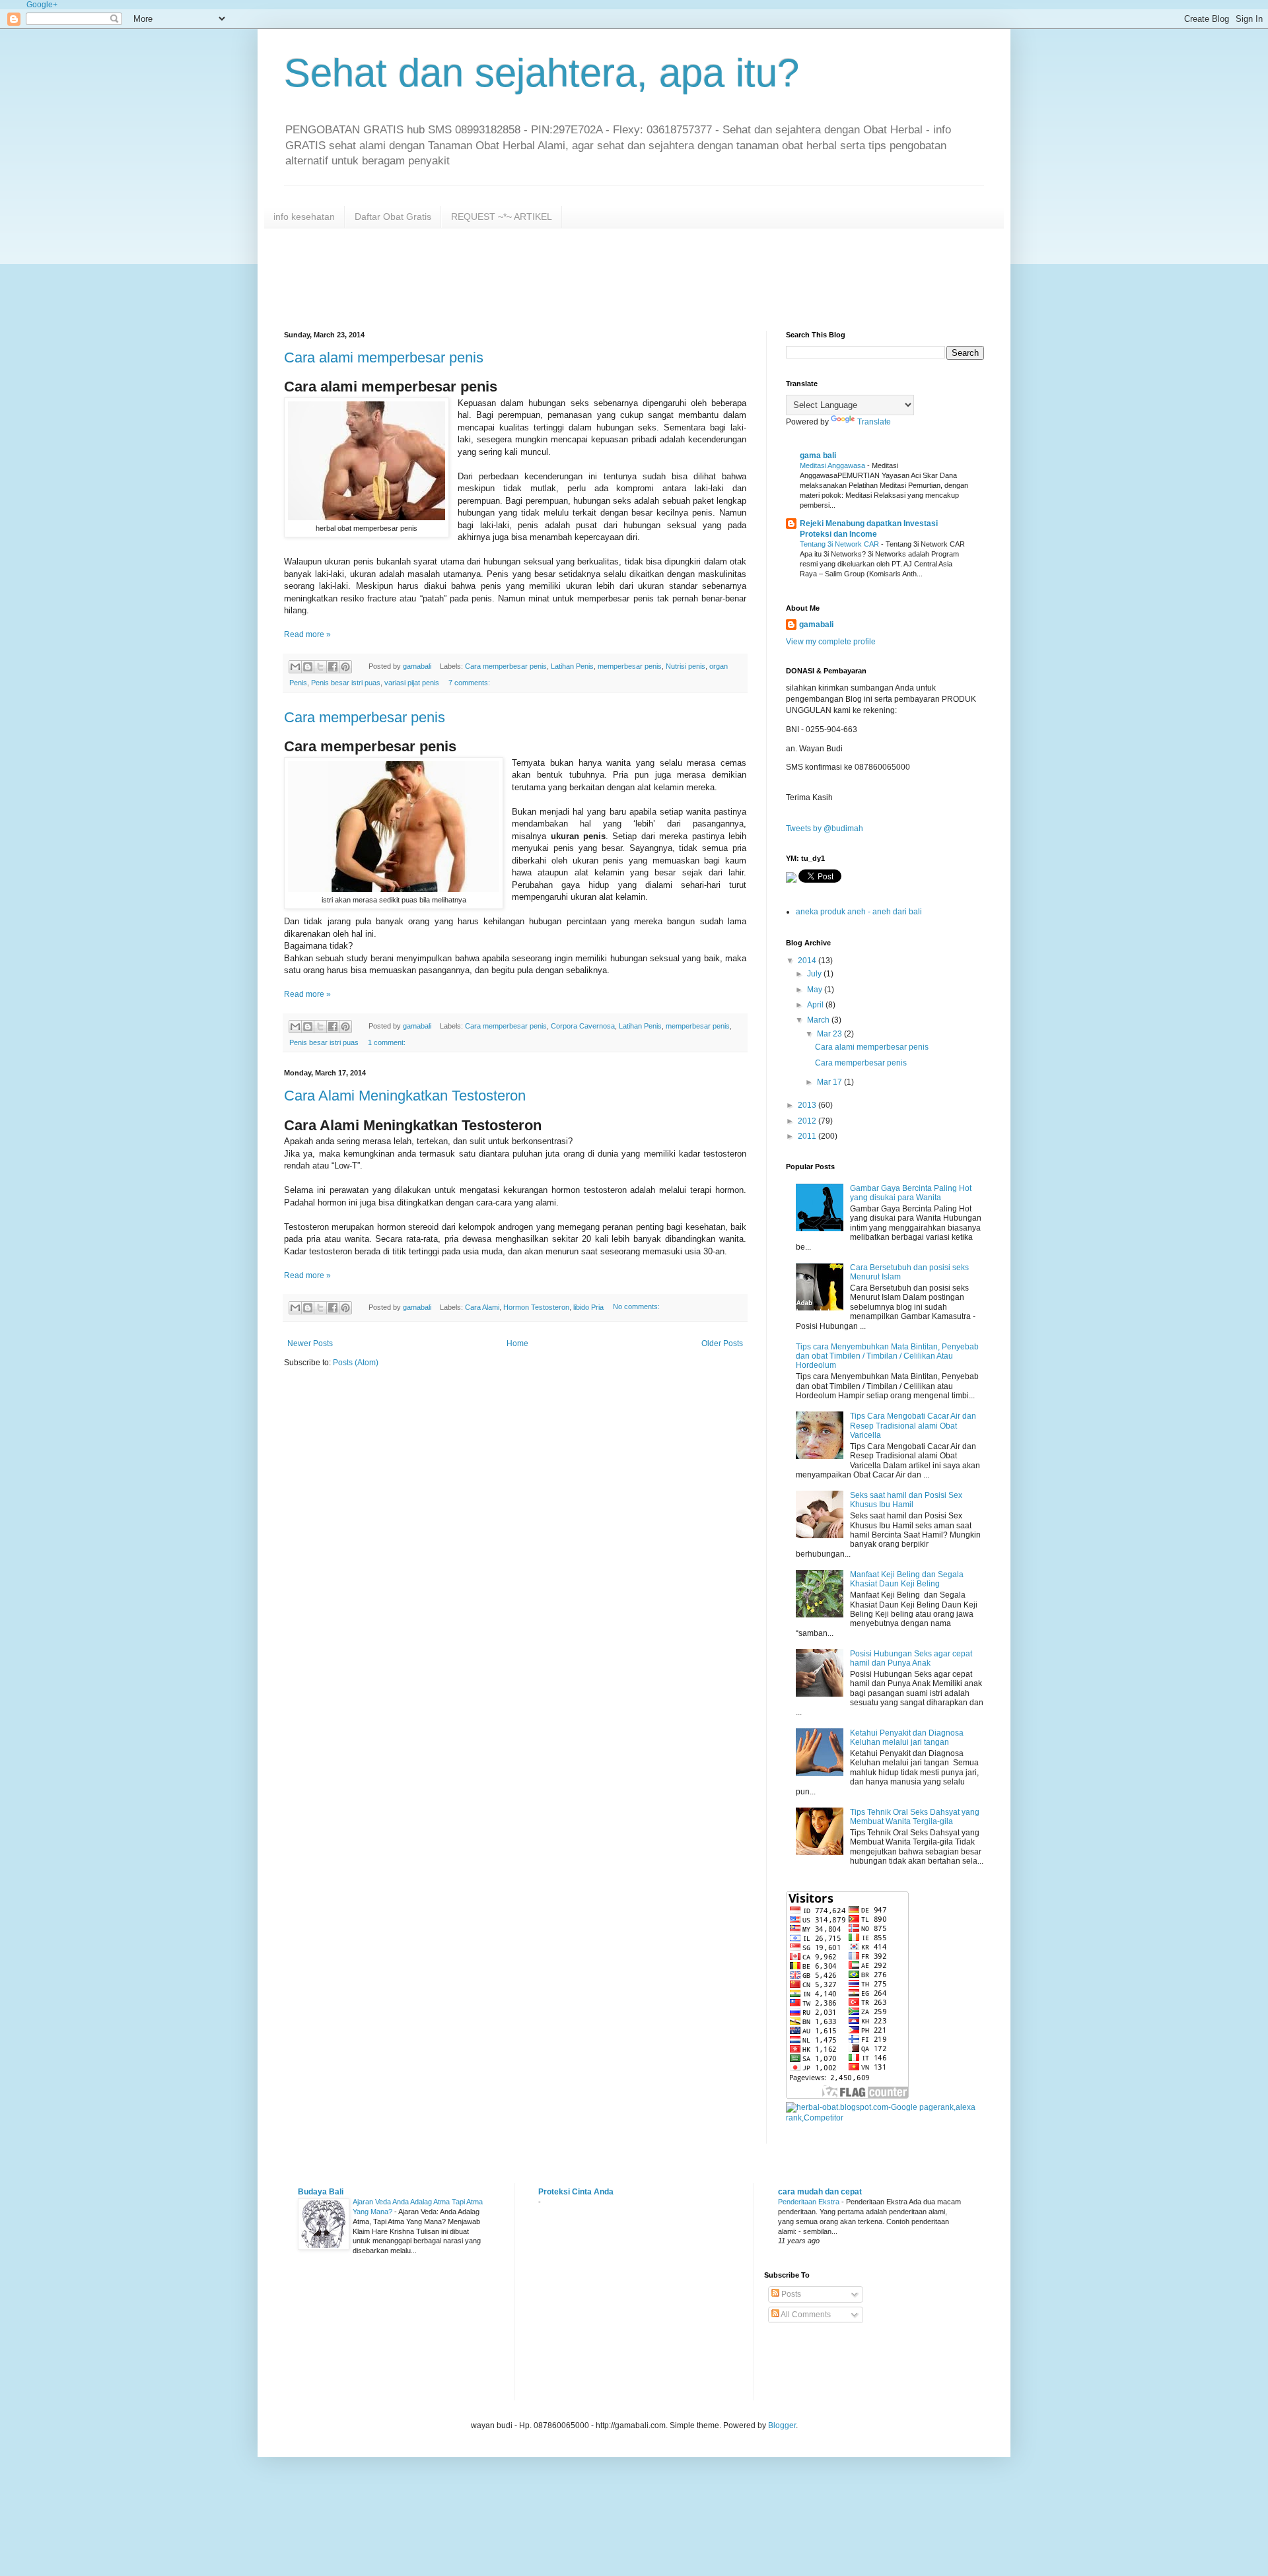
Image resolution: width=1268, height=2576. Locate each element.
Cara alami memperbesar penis (384, 357)
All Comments (805, 2315)
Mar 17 (830, 1082)
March (819, 1020)
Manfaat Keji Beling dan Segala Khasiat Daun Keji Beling (907, 1579)
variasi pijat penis (412, 683)
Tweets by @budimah (825, 829)
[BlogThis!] (308, 667)
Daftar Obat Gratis (393, 217)
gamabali (816, 625)
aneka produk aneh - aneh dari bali (859, 912)
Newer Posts (310, 1343)
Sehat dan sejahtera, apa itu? (542, 73)
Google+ (42, 5)
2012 (808, 1121)
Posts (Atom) (356, 1363)
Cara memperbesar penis (506, 666)
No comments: (636, 1307)
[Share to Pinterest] (345, 667)
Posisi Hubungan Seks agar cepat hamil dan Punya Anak (911, 1658)
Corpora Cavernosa (583, 1026)
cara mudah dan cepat (820, 2192)
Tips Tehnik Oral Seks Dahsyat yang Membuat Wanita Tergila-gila (915, 1817)
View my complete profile (831, 642)
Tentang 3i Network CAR (840, 544)
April (816, 1005)
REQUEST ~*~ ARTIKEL (502, 217)
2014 (808, 961)
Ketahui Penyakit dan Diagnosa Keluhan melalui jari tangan (907, 1738)
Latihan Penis (572, 666)
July (815, 974)
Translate (874, 422)
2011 (808, 1136)
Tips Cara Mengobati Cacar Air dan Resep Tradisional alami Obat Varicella (913, 1426)
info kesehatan (304, 217)
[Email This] (295, 667)
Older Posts (722, 1343)
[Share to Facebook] (333, 667)
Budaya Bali (321, 2192)
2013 (808, 1105)
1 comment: (387, 1042)
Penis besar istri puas (346, 683)
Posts (790, 2294)
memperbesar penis (630, 666)
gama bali (818, 456)
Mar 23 (830, 1034)
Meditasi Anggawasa (833, 465)
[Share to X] (320, 667)
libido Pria (588, 1307)
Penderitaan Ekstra (810, 2202)
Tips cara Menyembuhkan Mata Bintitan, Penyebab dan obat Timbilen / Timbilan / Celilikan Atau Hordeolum (887, 1356)
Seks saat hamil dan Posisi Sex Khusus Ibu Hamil (906, 1500)
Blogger (782, 2425)
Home (517, 1343)
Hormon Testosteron (536, 1307)
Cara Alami (482, 1307)
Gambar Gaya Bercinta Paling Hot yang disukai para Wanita (911, 1193)
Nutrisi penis (686, 666)
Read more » (307, 634)
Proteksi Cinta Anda (576, 2192)
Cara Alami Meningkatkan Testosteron (405, 1096)
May (816, 990)
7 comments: (469, 683)
